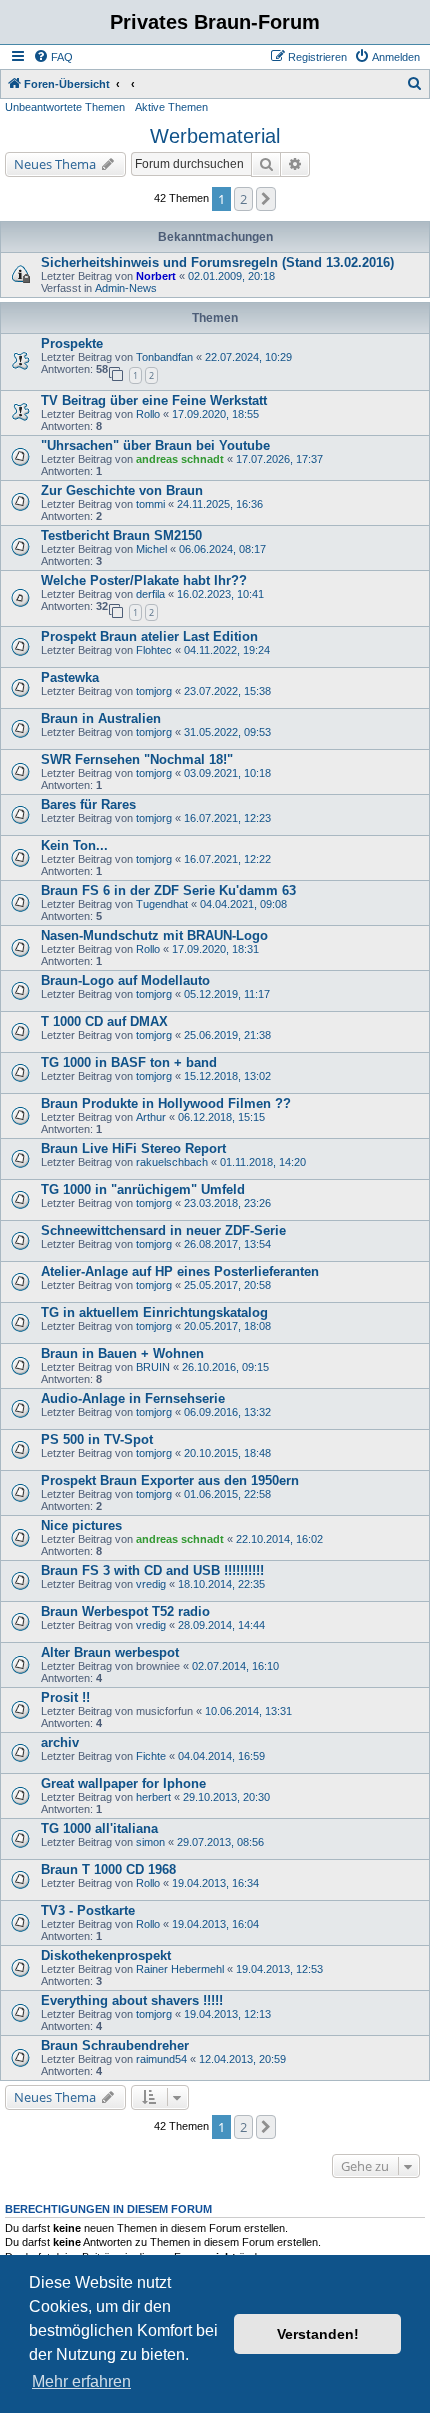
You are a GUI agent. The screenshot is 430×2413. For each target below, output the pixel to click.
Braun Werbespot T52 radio (125, 1611)
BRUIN (153, 1367)
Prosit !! (65, 1697)
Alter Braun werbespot (110, 1652)
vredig (151, 1584)
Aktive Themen (171, 107)
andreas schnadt (180, 459)
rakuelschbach (172, 1162)
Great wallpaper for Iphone (123, 1783)
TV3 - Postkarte (88, 1910)
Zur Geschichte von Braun (122, 490)
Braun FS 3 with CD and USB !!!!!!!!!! (152, 1570)
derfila (150, 594)
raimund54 (161, 2059)
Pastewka (70, 677)
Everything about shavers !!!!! (132, 2000)
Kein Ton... (74, 845)
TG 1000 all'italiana (99, 1828)
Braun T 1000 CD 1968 (108, 1869)
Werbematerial (215, 136)
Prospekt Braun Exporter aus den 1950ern (170, 1480)
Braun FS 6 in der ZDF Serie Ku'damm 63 (168, 890)
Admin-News (126, 288)
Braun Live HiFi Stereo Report (133, 1148)
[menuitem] (53, 57)
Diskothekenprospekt (106, 1955)
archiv (60, 1742)
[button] (266, 199)
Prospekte (72, 343)
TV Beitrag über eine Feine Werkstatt (154, 400)
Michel (151, 549)
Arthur (151, 1117)
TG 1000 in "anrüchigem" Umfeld (143, 1189)
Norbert (156, 276)
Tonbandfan (164, 357)
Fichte (151, 1756)
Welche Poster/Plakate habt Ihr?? (144, 580)
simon (150, 1842)
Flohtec (154, 650)
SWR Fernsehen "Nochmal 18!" (137, 759)
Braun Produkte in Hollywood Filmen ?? (166, 1103)
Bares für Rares (88, 804)
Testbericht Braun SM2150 (121, 535)
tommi (150, 504)
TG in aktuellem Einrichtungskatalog (154, 1312)
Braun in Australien (101, 718)
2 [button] (243, 199)
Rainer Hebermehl (180, 1969)
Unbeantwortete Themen (65, 107)
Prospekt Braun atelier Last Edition (149, 636)
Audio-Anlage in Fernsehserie (133, 1398)
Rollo (148, 414)
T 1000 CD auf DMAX (104, 1021)
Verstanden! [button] (318, 2334)
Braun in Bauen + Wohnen (122, 1353)
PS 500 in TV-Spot (97, 1439)
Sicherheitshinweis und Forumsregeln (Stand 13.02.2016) (217, 262)
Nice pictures (81, 1525)
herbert (153, 1797)
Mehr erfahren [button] (81, 2381)
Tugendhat (162, 904)
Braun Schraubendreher (115, 2045)
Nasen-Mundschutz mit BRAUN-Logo (154, 935)
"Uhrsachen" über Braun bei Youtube (155, 445)
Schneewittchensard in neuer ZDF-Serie (163, 1230)
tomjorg (154, 691)
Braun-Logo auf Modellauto (125, 980)
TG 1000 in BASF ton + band (129, 1062)
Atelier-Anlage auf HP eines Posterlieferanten (180, 1271)
